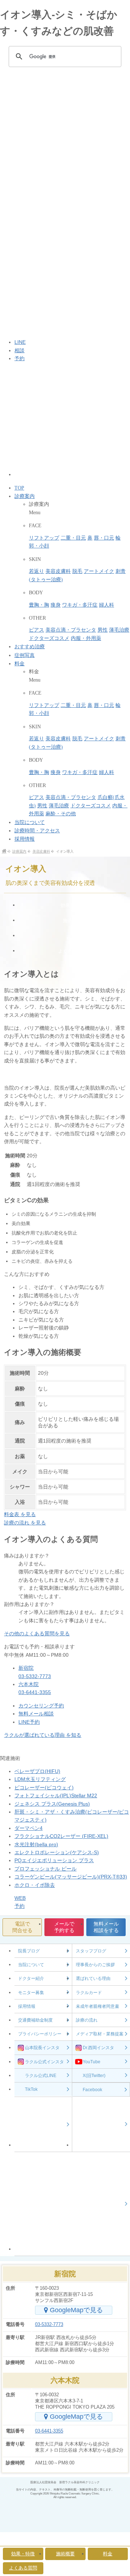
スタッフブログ (91, 1951)
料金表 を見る (20, 1514)
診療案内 (25, 496)
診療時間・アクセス (37, 831)
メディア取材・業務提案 (100, 2034)
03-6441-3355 (49, 2431)
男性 (103, 630)
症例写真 (25, 655)
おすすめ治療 (30, 647)
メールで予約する (64, 1927)
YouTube (92, 2062)
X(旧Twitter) (94, 2076)
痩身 (56, 605)
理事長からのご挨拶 (95, 1965)
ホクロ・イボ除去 (35, 1885)
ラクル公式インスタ (44, 2062)
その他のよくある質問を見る (37, 1634)
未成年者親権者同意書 (97, 2006)
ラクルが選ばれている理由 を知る (43, 1735)
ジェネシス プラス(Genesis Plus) (52, 1804)
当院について (30, 822)
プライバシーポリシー (40, 2034)
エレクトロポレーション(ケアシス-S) (57, 1852)
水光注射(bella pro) (36, 1844)
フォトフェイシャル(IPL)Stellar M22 (56, 1795)
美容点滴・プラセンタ (71, 630)
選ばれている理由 (93, 1978)
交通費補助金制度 (35, 2020)
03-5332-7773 (49, 2324)
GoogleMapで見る (76, 2310)
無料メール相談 (36, 1714)
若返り (36, 571)
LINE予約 (29, 1722)
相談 (19, 350)
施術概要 (72, 921)
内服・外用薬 (86, 638)
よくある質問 (72, 952)
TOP (19, 488)
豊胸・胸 (39, 605)
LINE (20, 342)
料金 (19, 664)
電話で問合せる (22, 1927)
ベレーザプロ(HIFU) (37, 1771)
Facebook (92, 2090)
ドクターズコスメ (49, 638)
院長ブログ (29, 1951)
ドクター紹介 (31, 1978)
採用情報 (25, 839)
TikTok (31, 2089)
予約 (19, 358)
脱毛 (77, 571)
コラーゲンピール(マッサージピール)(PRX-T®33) (71, 1877)
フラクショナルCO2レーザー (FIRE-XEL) (61, 1836)
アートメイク (99, 571)
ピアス (36, 630)
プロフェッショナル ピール (45, 1869)
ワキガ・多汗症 (80, 605)
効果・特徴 (72, 906)
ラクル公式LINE (41, 2076)
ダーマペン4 (29, 1828)
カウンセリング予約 (41, 1706)
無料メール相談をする (106, 1927)
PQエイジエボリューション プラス (54, 1860)
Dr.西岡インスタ (98, 2048)
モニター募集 (31, 1993)
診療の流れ (87, 2020)
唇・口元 (104, 538)
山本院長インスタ (42, 2048)
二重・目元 (73, 538)
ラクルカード (89, 1993)
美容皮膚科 (58, 571)
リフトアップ (44, 538)
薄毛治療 (119, 630)
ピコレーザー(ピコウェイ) (44, 1788)
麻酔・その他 (61, 814)
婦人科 (107, 605)
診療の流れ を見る (25, 1523)
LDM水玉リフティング (40, 1779)
